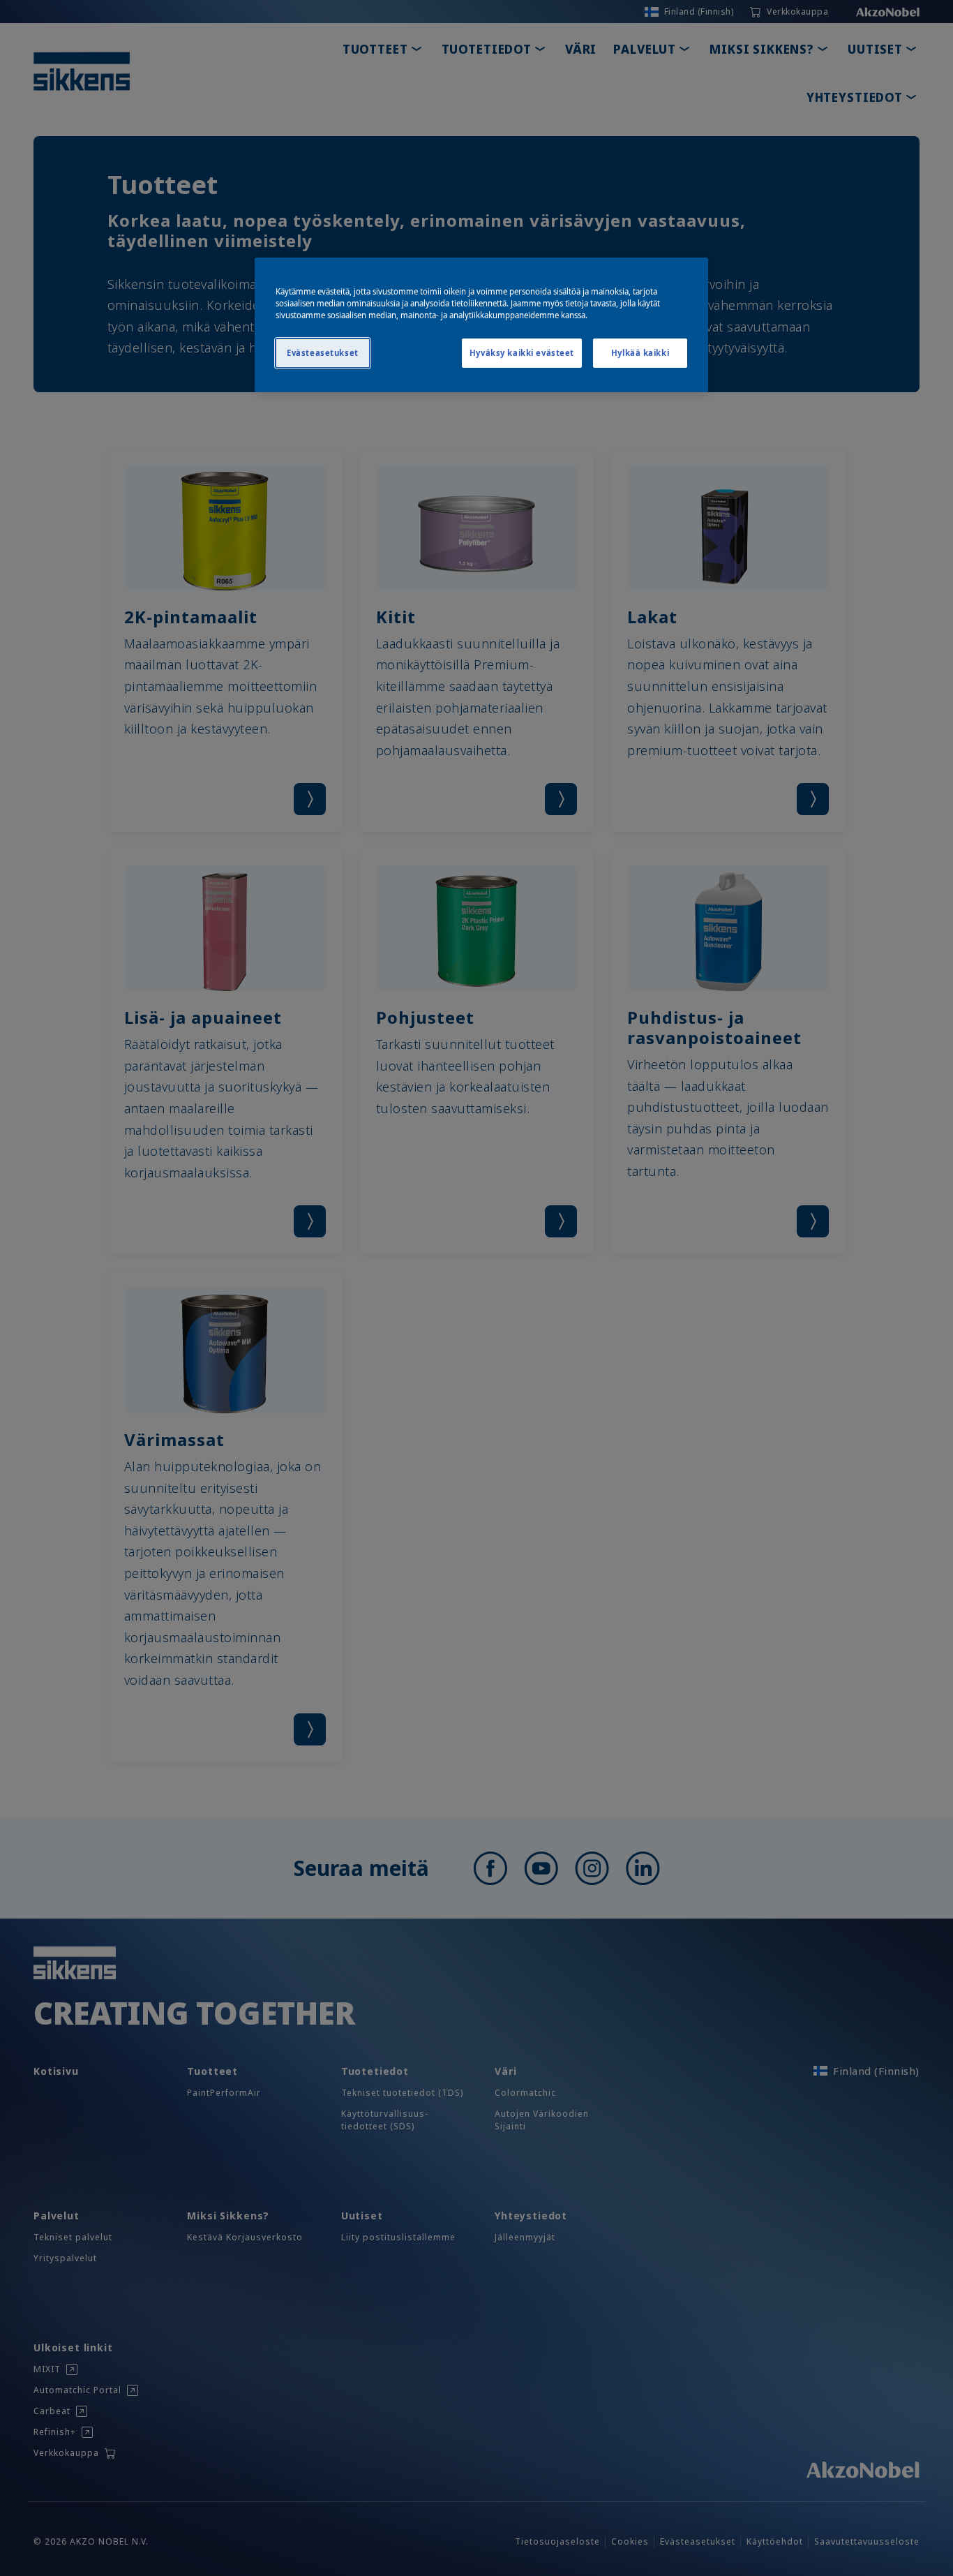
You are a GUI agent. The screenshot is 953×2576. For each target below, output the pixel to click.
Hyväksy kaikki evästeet (522, 353)
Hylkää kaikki (640, 353)
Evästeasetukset (323, 353)
